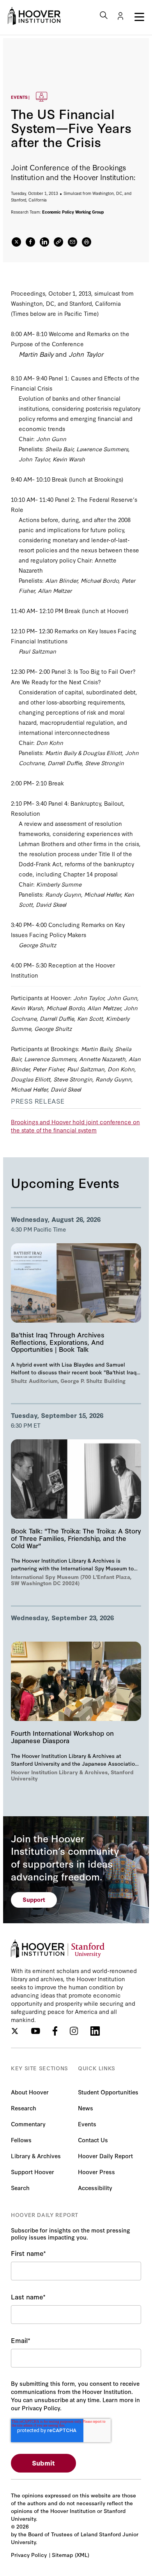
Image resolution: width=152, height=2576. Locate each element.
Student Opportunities (108, 2092)
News (86, 2108)
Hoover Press (96, 2172)
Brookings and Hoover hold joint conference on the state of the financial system (75, 1126)
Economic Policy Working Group (73, 212)
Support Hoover (33, 2172)
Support (34, 1899)
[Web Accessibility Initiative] (34, 16)
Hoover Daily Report (105, 2156)
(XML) (82, 2555)
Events (87, 2124)
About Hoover (30, 2092)
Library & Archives (36, 2156)
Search (20, 2188)
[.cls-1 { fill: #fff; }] (58, 242)
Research (24, 2108)
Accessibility (95, 2188)
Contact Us (93, 2140)
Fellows (21, 2140)
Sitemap (62, 2555)
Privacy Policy (29, 2555)
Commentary (28, 2124)
